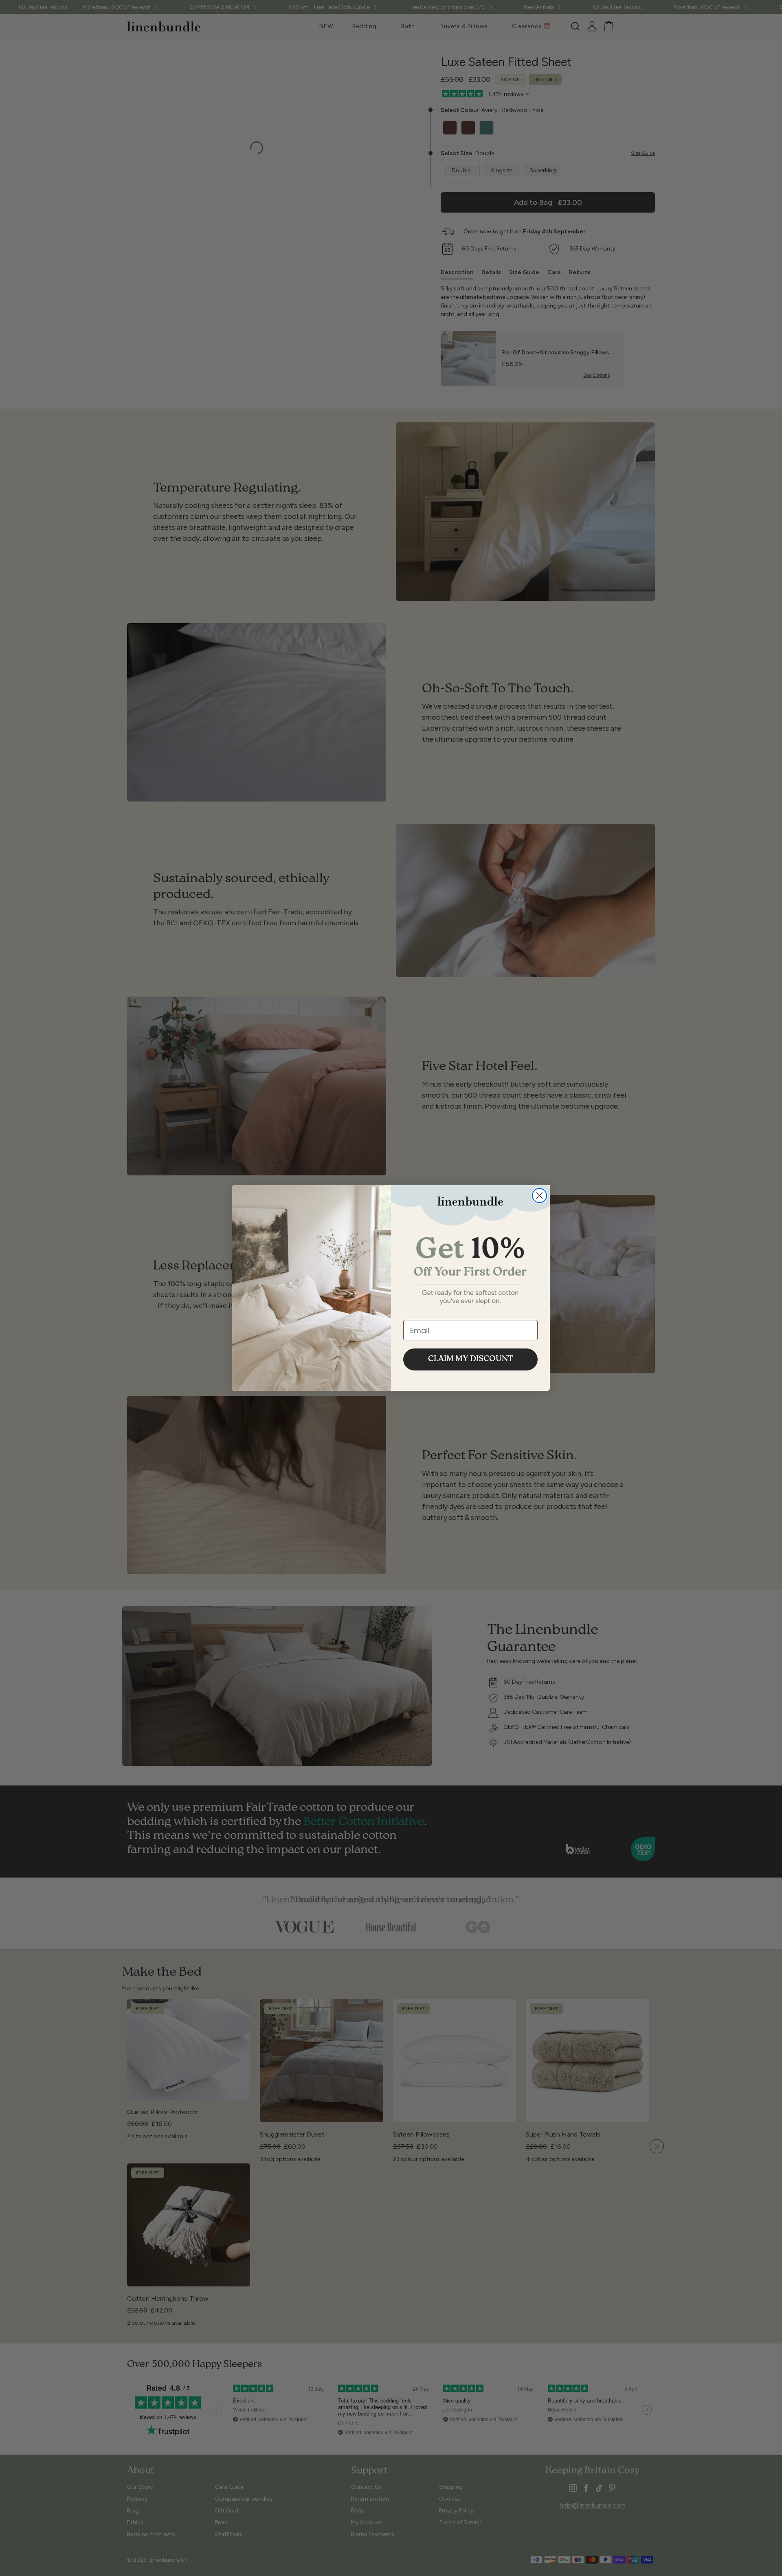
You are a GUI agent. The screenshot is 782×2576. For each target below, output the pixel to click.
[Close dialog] (539, 1196)
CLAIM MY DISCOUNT (471, 1359)
